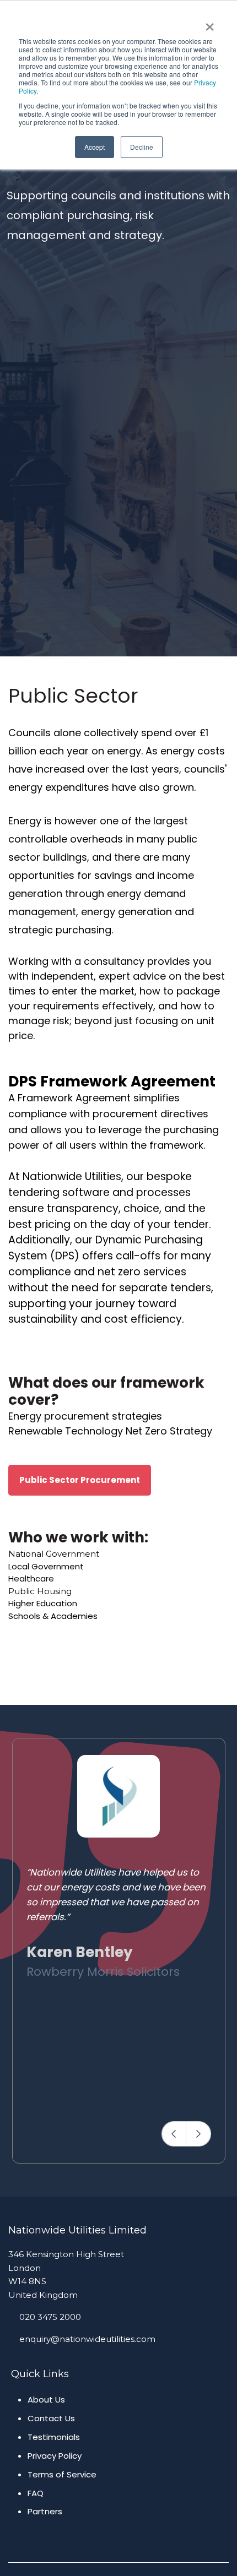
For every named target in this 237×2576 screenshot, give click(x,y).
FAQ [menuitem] (36, 2493)
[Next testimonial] (198, 2134)
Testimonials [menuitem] (54, 2437)
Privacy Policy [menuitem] (55, 2456)
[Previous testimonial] (174, 2134)
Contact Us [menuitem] (51, 2418)
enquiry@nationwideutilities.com (87, 2339)
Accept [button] (95, 147)
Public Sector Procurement (80, 1480)
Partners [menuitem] (45, 2511)
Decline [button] (142, 147)
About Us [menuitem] (46, 2400)
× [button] (210, 23)
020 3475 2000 (50, 2317)
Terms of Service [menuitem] (62, 2474)
